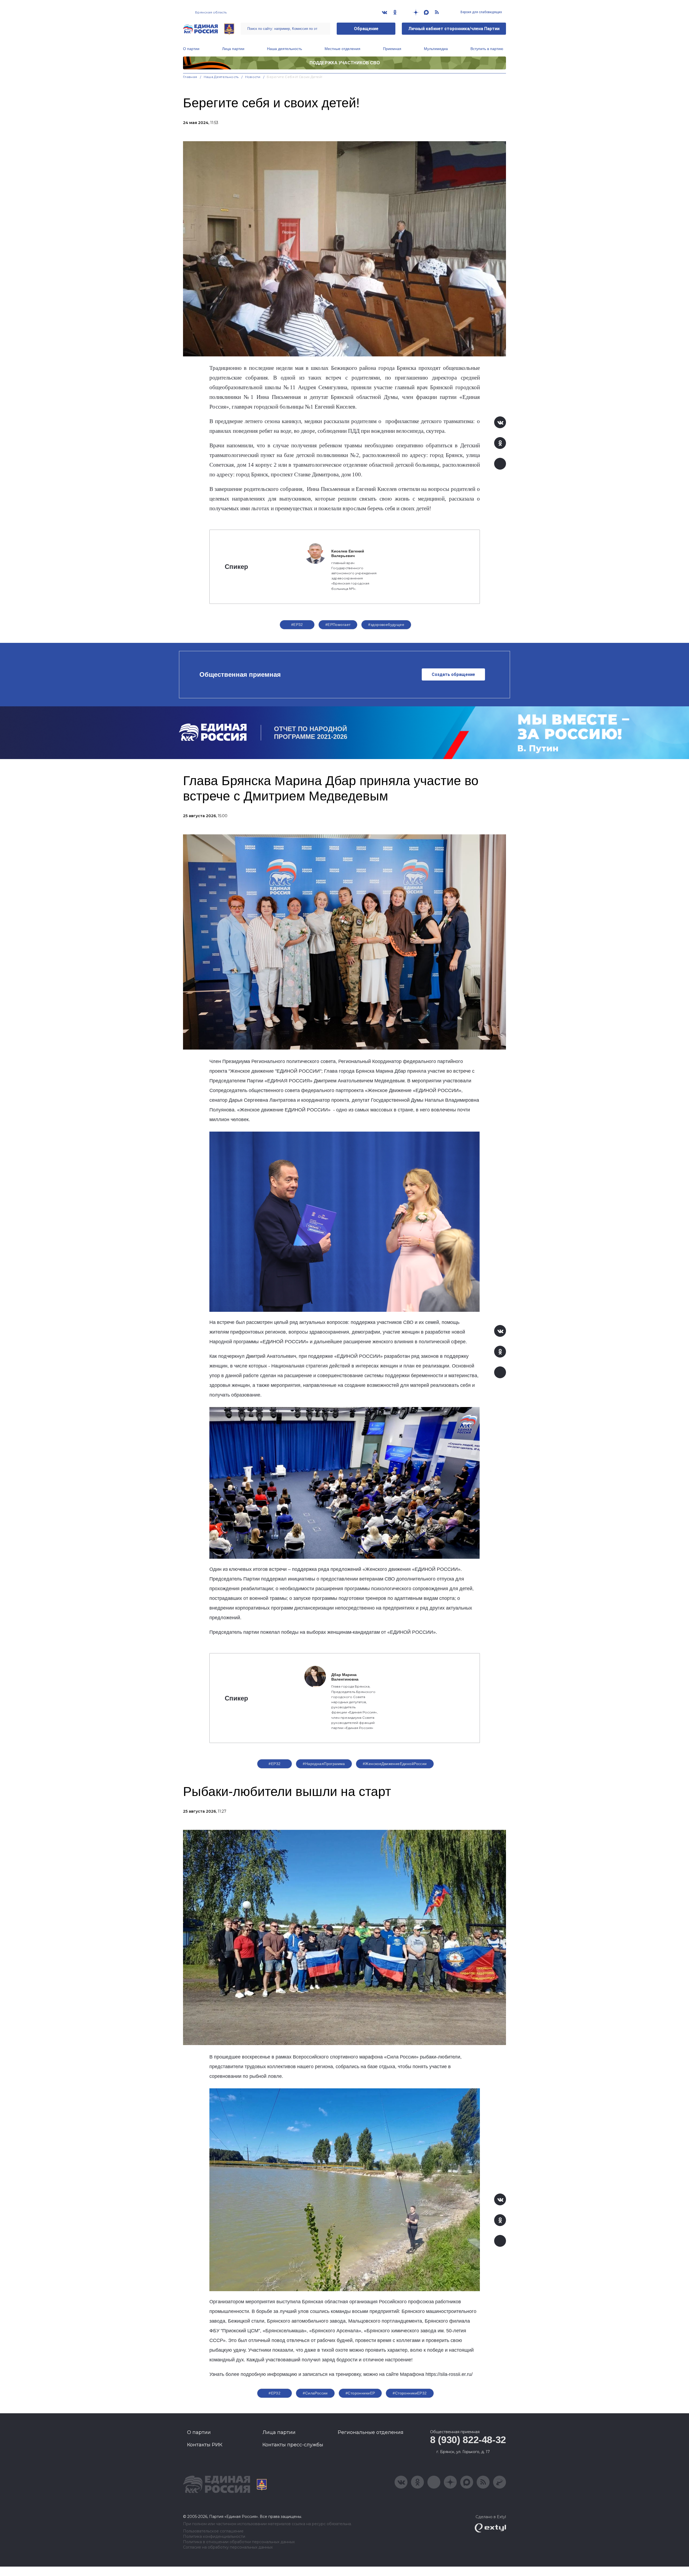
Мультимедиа (436, 49)
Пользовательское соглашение (213, 2531)
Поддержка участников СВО (345, 63)
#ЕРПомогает (338, 625)
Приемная (392, 49)
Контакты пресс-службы (293, 2445)
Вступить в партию (487, 49)
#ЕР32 (297, 625)
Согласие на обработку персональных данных (228, 2547)
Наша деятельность (284, 49)
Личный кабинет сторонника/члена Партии (454, 29)
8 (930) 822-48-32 (468, 2440)
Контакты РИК (205, 2445)
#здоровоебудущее (386, 625)
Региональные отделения (371, 2432)
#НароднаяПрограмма (324, 1764)
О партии (191, 49)
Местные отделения (342, 49)
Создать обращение (453, 674)
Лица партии (233, 49)
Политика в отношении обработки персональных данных (239, 2542)
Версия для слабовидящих (481, 12)
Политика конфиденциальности (214, 2537)
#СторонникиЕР (360, 2393)
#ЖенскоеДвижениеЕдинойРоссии (395, 1764)
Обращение (366, 29)
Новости (253, 77)
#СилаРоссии (315, 2393)
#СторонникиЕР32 (410, 2393)
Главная (190, 77)
